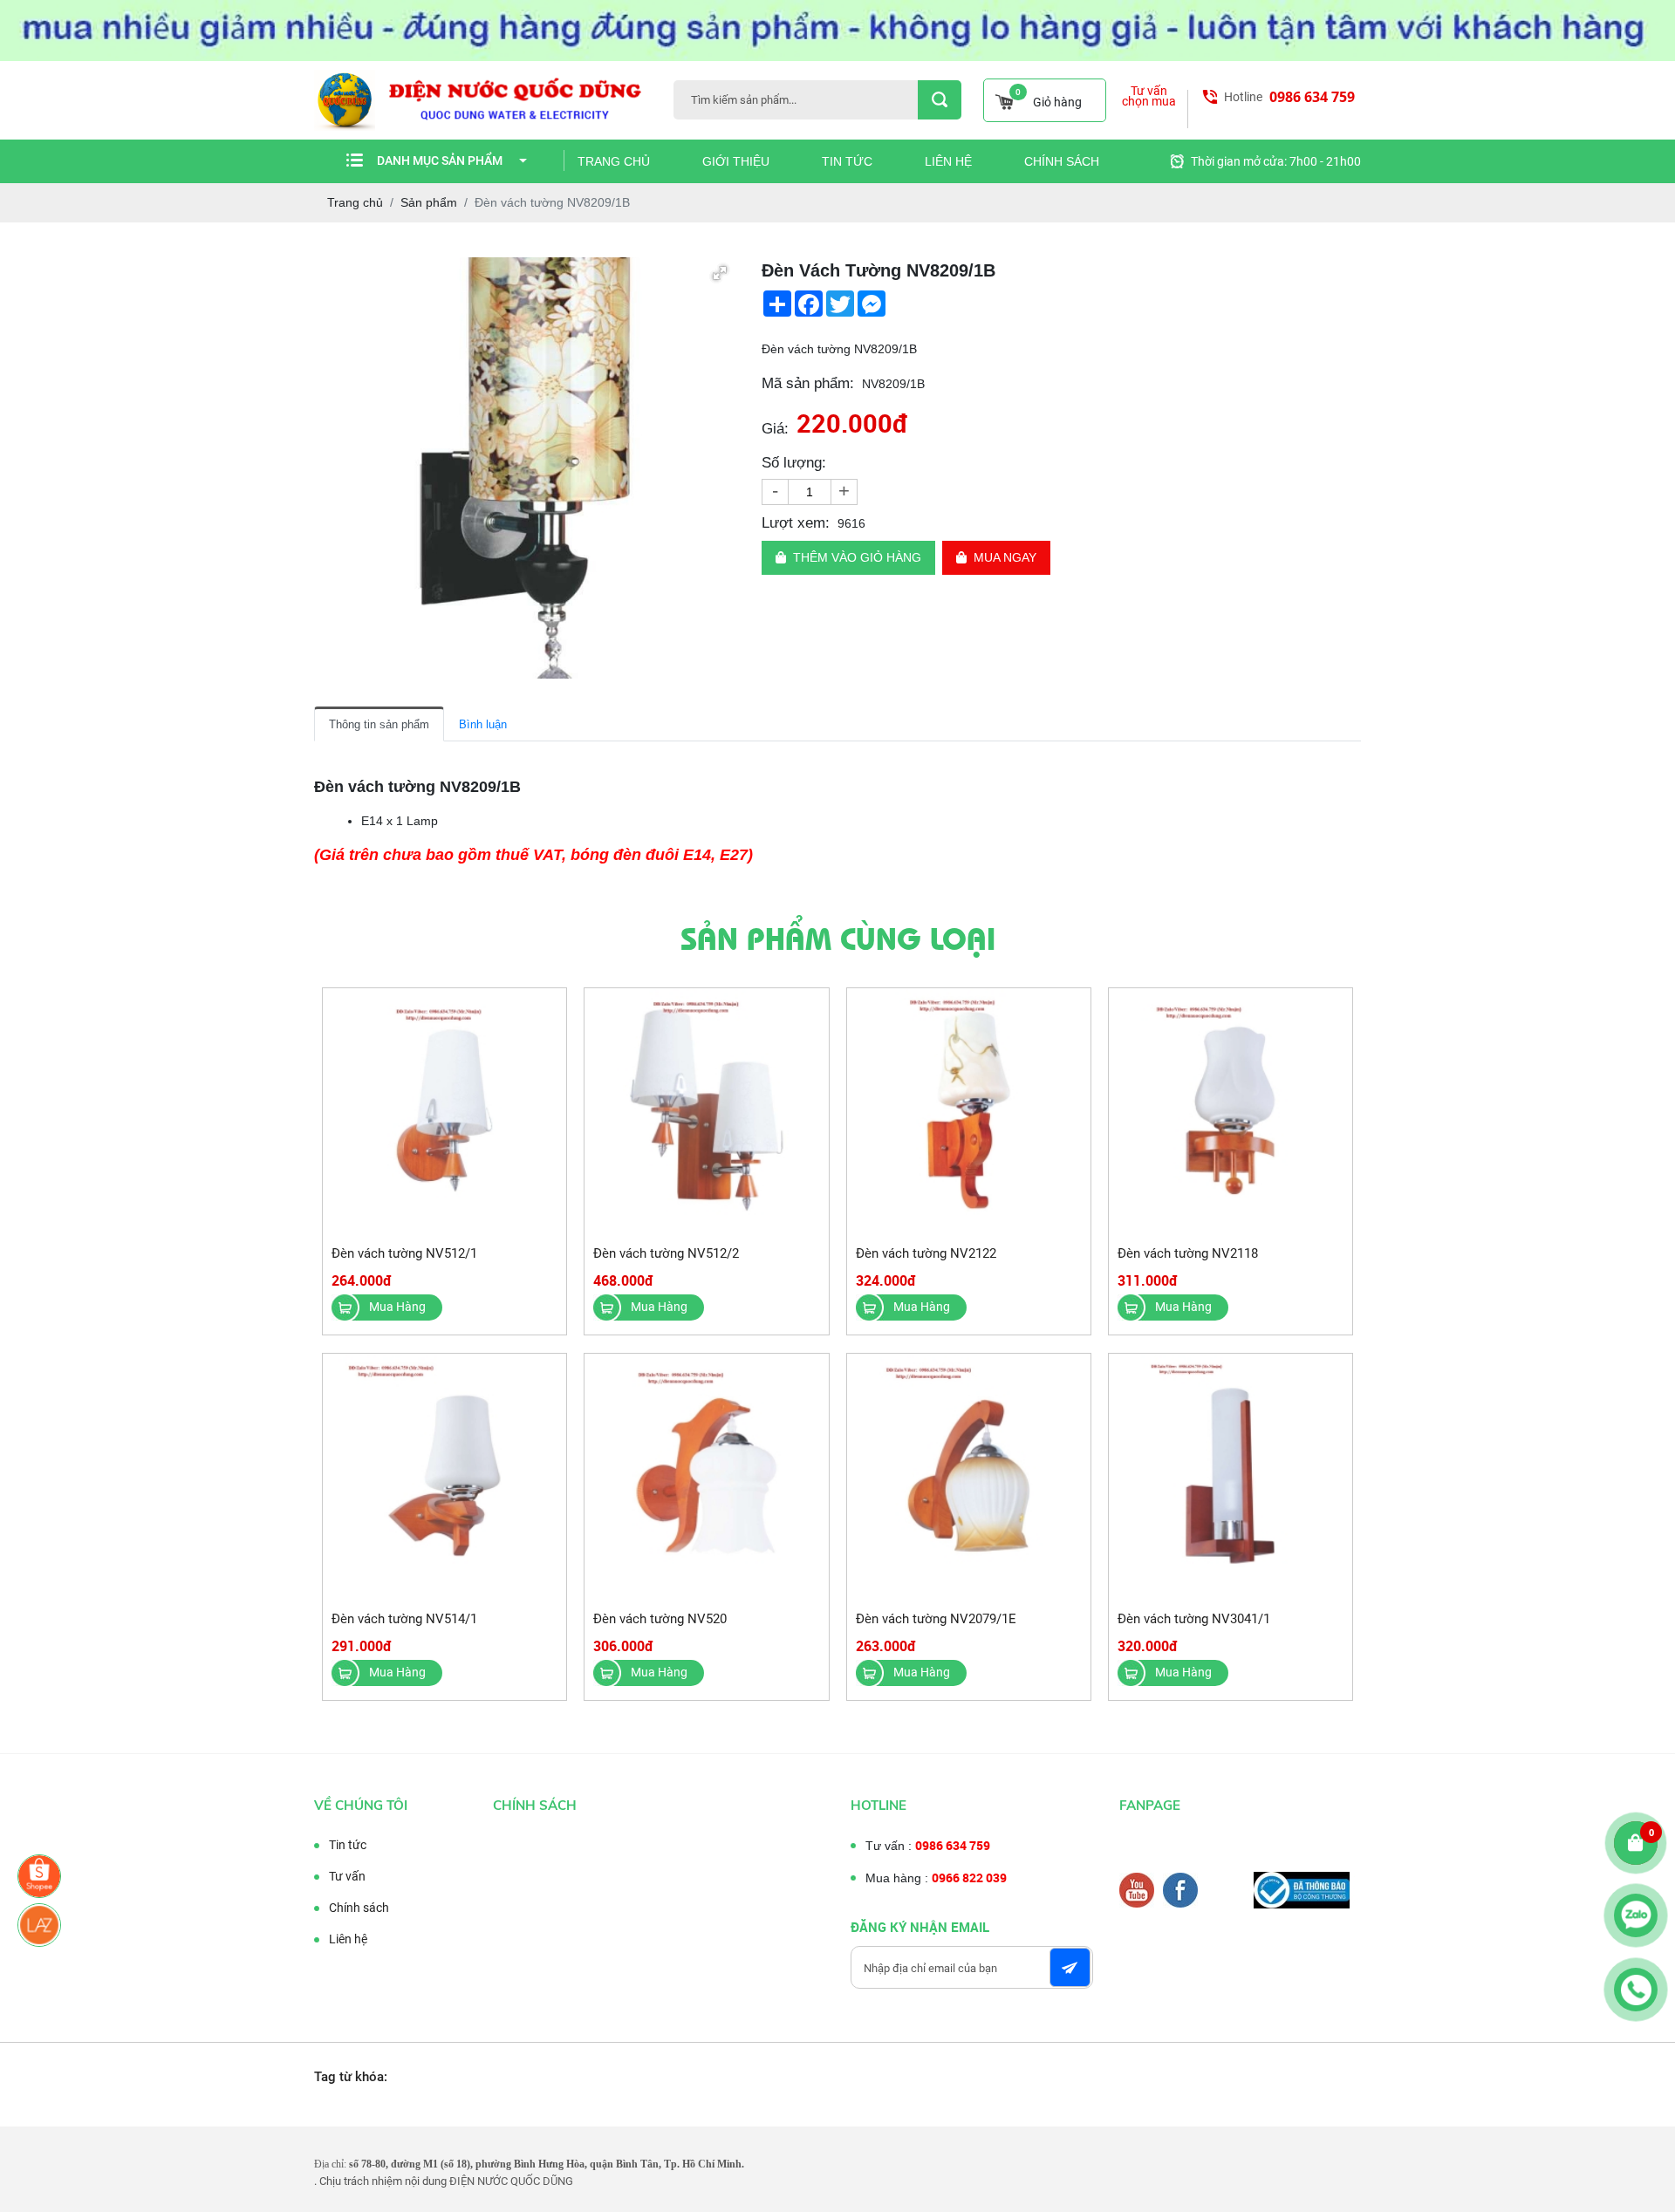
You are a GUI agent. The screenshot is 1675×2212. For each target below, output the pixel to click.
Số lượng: (794, 463)
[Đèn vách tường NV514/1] (444, 1476)
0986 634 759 (1312, 97)
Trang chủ (614, 161)
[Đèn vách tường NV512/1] (444, 1111)
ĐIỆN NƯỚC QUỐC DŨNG (511, 2181)
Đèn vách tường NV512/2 (666, 1253)
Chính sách (1062, 161)
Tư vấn (347, 1876)
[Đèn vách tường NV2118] (1231, 1111)
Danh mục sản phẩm (440, 160)
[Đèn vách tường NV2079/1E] (969, 1476)
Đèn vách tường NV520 (660, 1619)
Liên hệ (948, 161)
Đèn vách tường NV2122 (926, 1253)
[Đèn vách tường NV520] (706, 1476)
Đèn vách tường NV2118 (1188, 1253)
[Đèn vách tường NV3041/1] (1231, 1476)
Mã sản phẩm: (808, 383)
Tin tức (847, 161)
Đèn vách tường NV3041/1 (1194, 1619)
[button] (720, 273)
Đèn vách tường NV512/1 (404, 1253)
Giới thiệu (736, 161)
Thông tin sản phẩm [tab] (379, 724)
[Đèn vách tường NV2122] (969, 1111)
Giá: (775, 429)
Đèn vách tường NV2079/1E (936, 1619)
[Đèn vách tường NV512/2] (706, 1111)
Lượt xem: (796, 523)
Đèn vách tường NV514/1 (404, 1619)
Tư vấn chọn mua (1149, 96)
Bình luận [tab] (483, 724)
